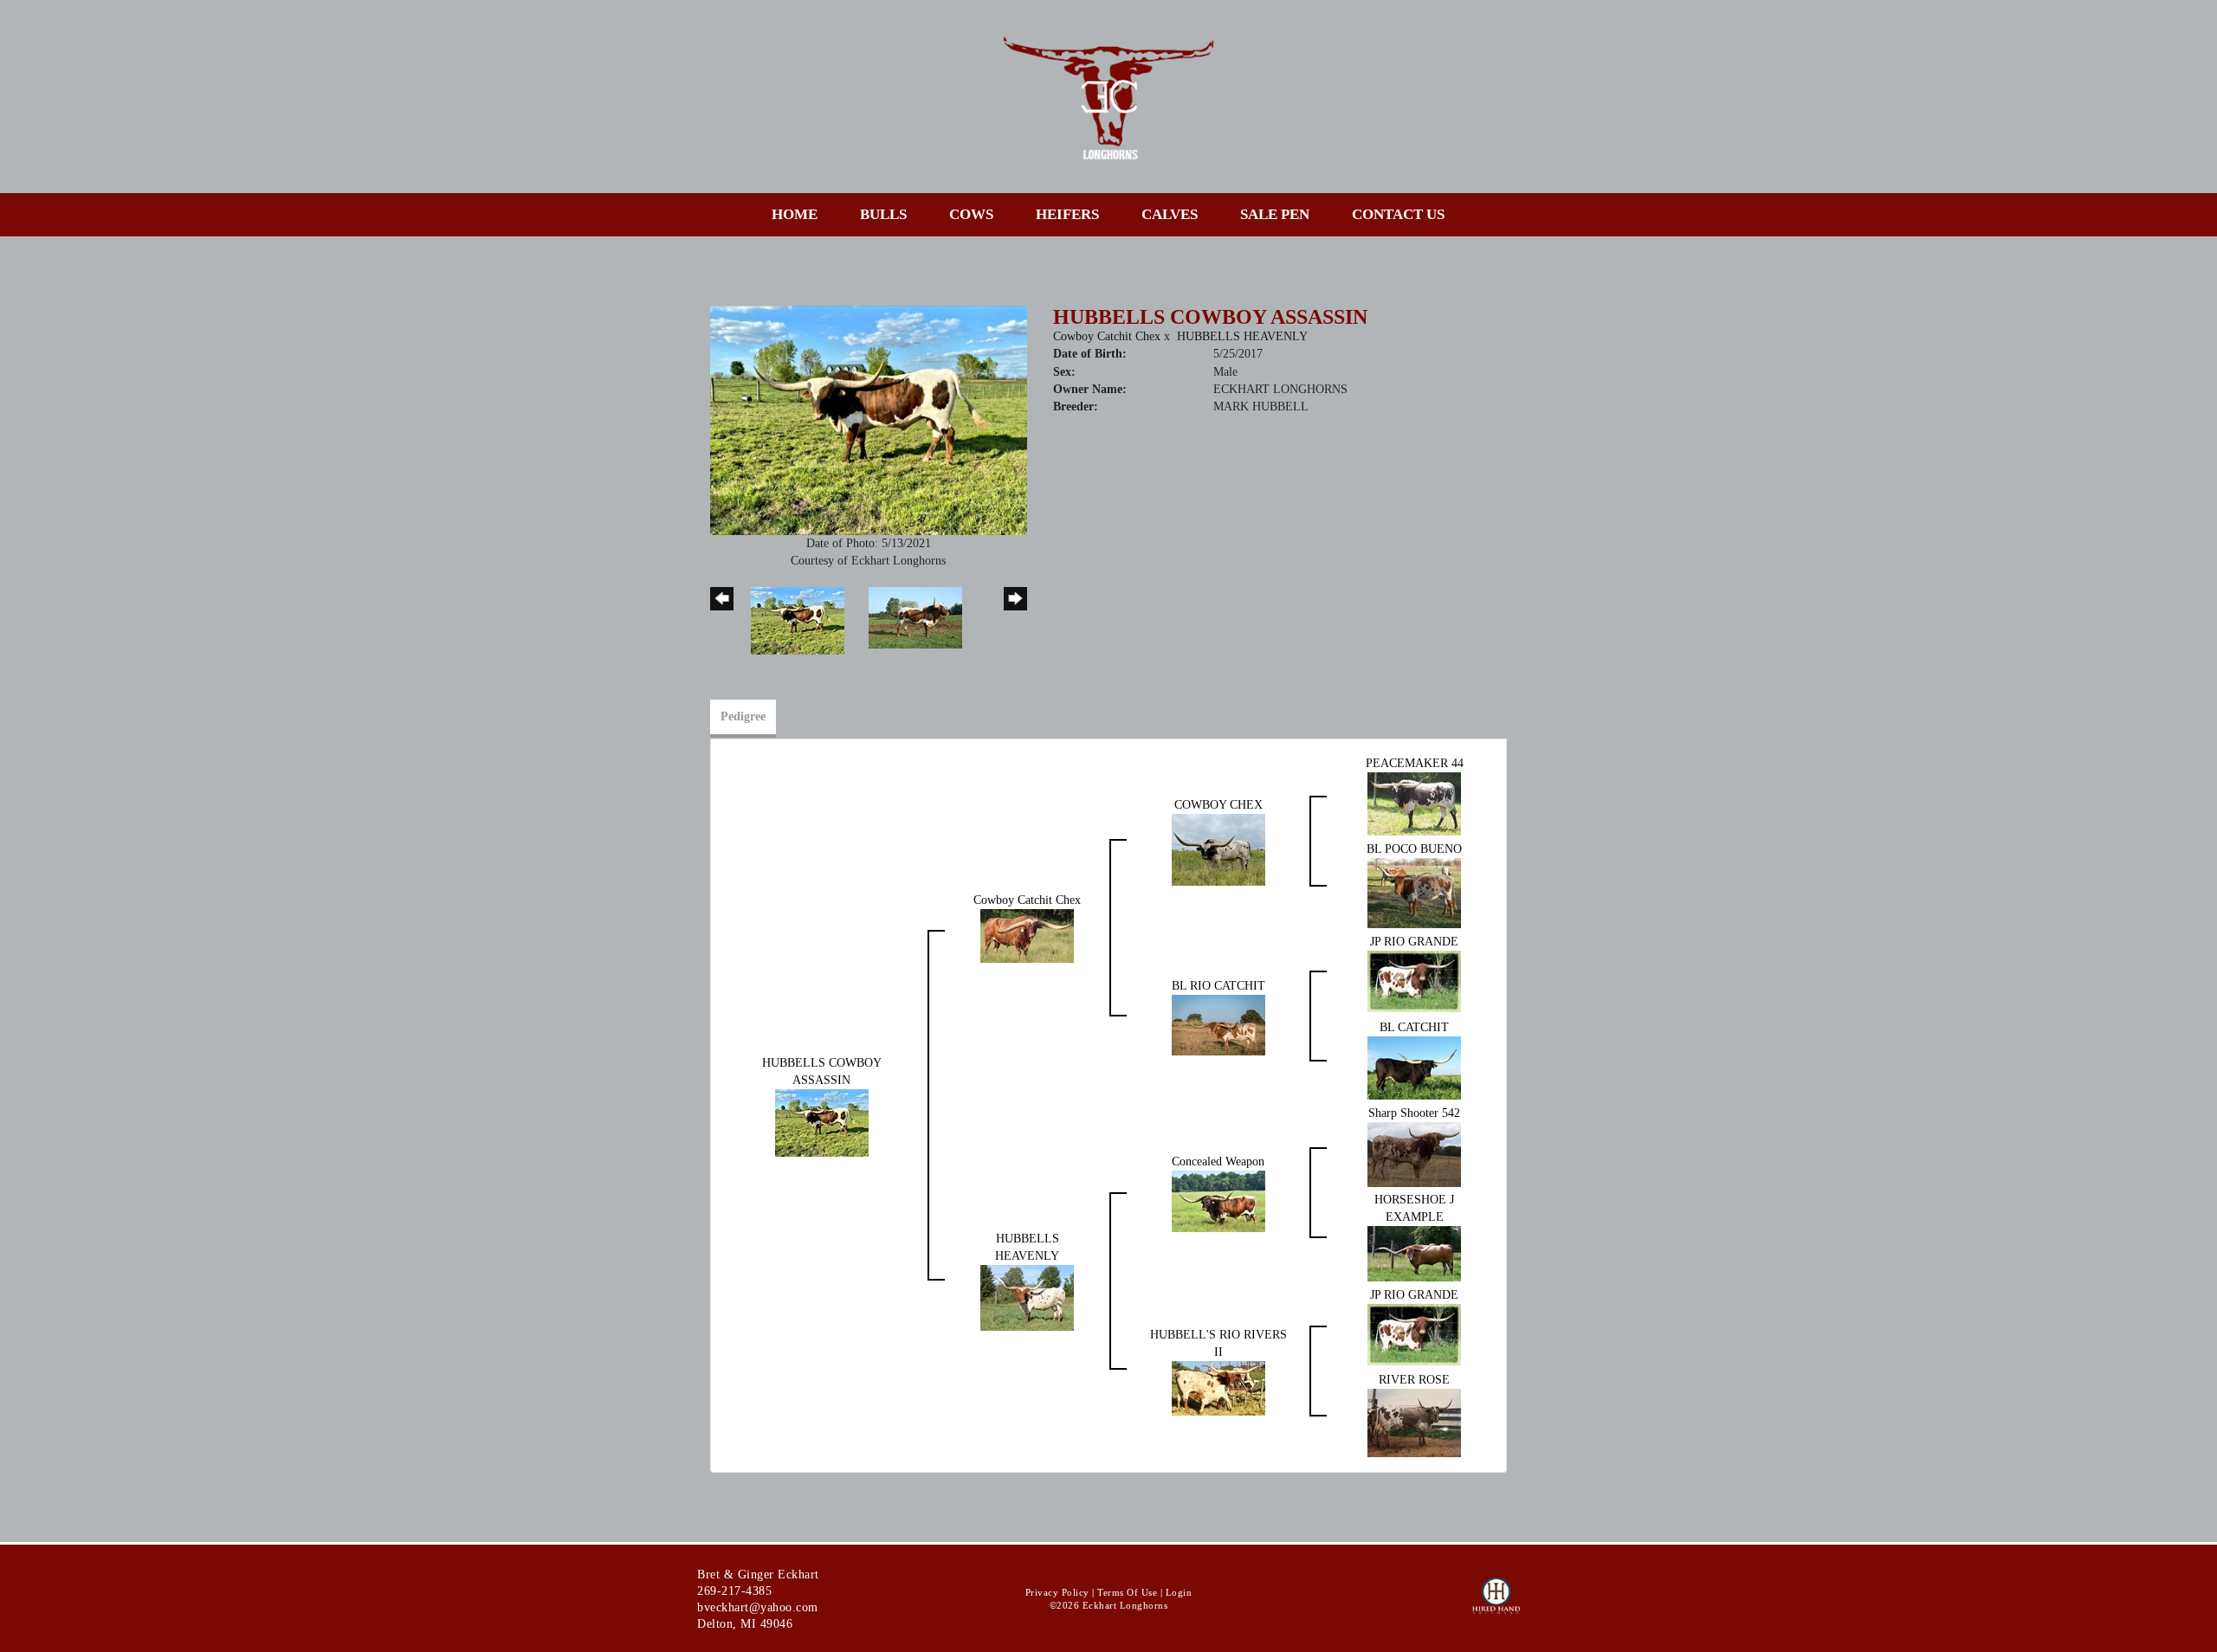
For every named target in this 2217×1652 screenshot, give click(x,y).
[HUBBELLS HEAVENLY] (1027, 1297)
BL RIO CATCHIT (1218, 986)
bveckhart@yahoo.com (758, 1607)
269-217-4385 (734, 1591)
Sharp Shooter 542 (1414, 1113)
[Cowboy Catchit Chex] (1027, 936)
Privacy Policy (1057, 1592)
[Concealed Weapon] (1218, 1200)
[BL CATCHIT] (1414, 1067)
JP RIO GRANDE (1414, 942)
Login (1179, 1592)
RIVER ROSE (1414, 1380)
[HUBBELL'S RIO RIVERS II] (1218, 1387)
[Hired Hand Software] (1496, 1604)
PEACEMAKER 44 (1415, 763)
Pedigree (743, 716)
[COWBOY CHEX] (1218, 849)
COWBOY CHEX (1218, 805)
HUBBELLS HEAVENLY (1242, 336)
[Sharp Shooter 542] (1414, 1154)
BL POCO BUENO (1414, 849)
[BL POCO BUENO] (1414, 892)
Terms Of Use (1127, 1592)
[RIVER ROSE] (1414, 1422)
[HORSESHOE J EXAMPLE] (1414, 1252)
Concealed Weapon (1218, 1162)
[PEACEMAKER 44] (1414, 803)
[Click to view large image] (869, 419)
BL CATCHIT (1414, 1027)
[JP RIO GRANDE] (1414, 981)
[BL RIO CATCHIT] (1218, 1024)
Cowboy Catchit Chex (1107, 336)
